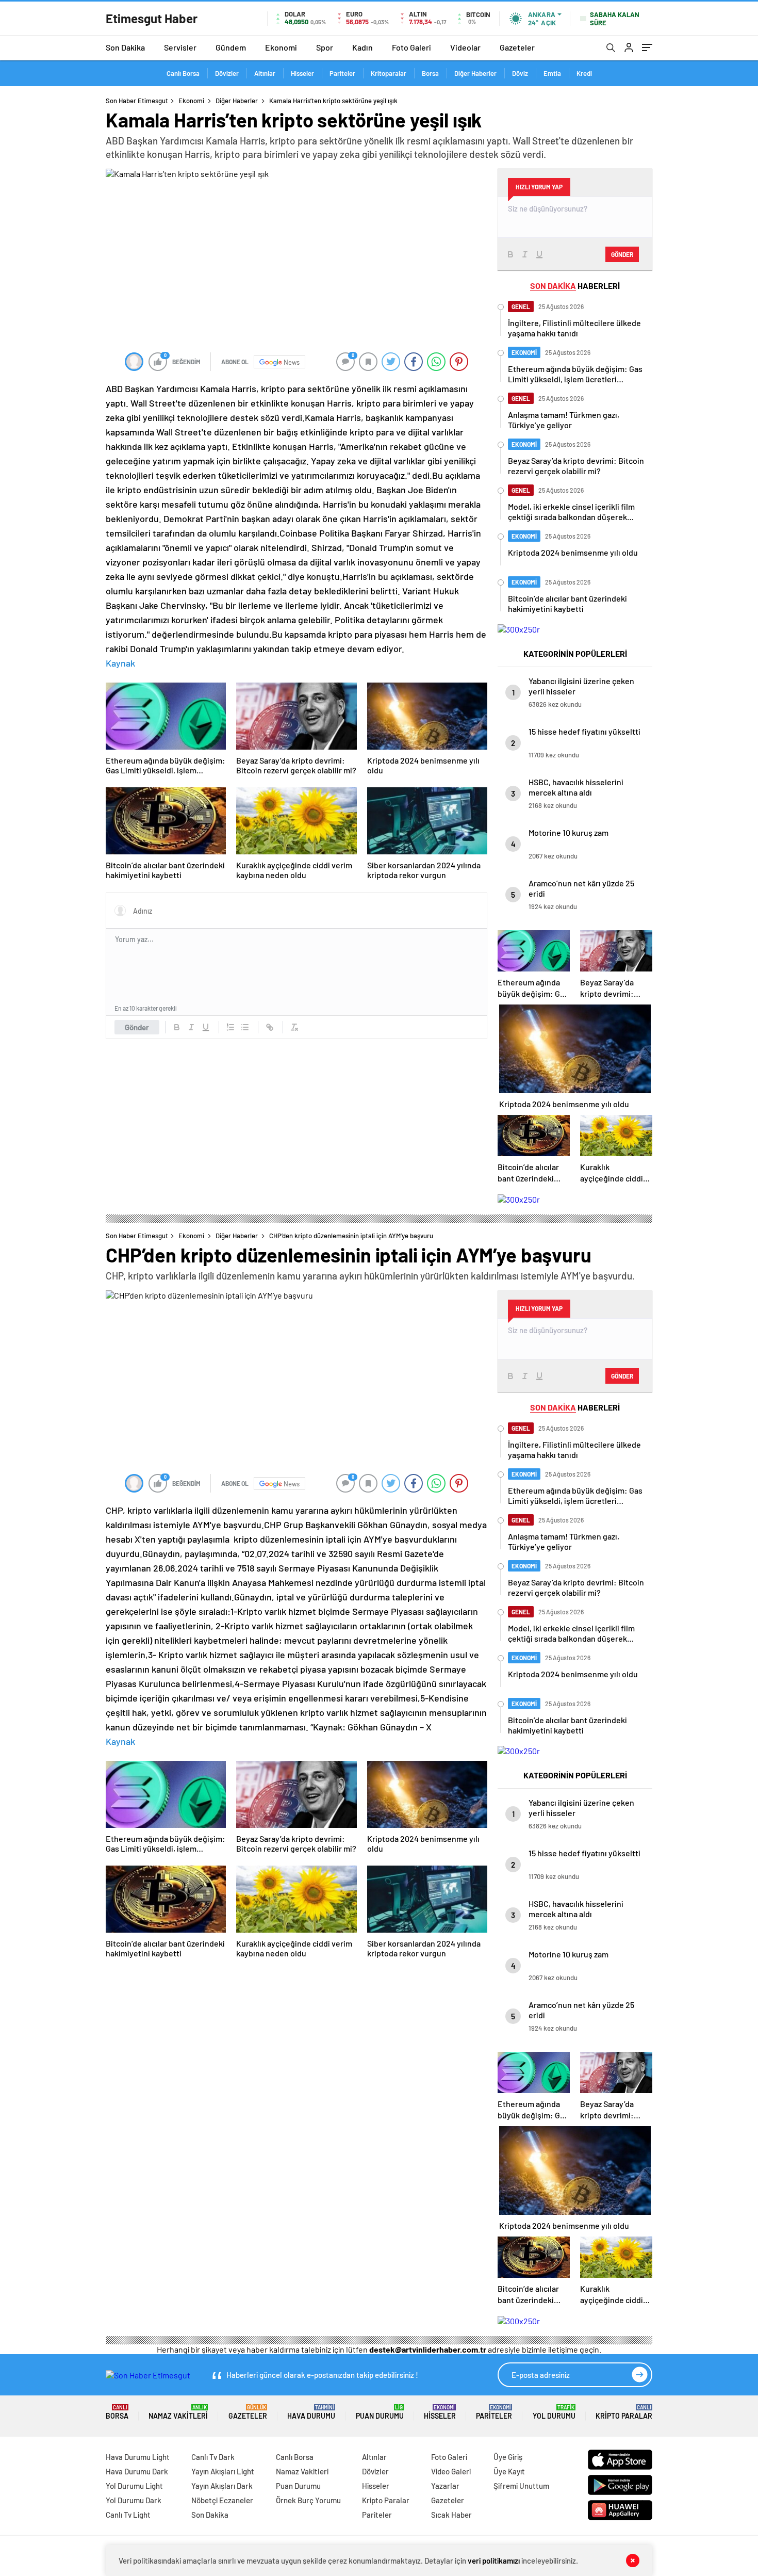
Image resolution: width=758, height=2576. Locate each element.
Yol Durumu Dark (134, 2500)
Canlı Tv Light (128, 2515)
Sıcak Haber (451, 2515)
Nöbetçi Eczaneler (222, 2500)
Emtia (552, 73)
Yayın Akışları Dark (222, 2486)
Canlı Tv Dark (213, 2457)
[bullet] (245, 1027)
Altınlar (265, 73)
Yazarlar (445, 2486)
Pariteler (342, 73)
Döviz (520, 73)
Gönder (137, 1027)
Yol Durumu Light (134, 2486)
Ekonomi (281, 47)
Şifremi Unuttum (521, 2486)
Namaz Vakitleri (178, 2412)
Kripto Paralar (624, 2412)
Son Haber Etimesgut (137, 101)
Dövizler (227, 73)
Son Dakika (125, 47)
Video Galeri (451, 2471)
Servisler (180, 47)
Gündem (231, 47)
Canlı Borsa (183, 73)
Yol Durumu (554, 2412)
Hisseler (302, 73)
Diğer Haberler (475, 73)
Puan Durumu (380, 2412)
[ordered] (230, 1027)
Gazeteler (517, 47)
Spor (325, 47)
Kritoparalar (389, 73)
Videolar (465, 47)
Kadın (362, 47)
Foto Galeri (411, 47)
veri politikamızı (494, 2561)
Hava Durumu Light (138, 2457)
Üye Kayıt (509, 2471)
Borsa (430, 73)
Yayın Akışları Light (223, 2471)
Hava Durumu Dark (137, 2471)
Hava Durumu (311, 2412)
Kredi (584, 73)
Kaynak (120, 663)
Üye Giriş (508, 2457)
